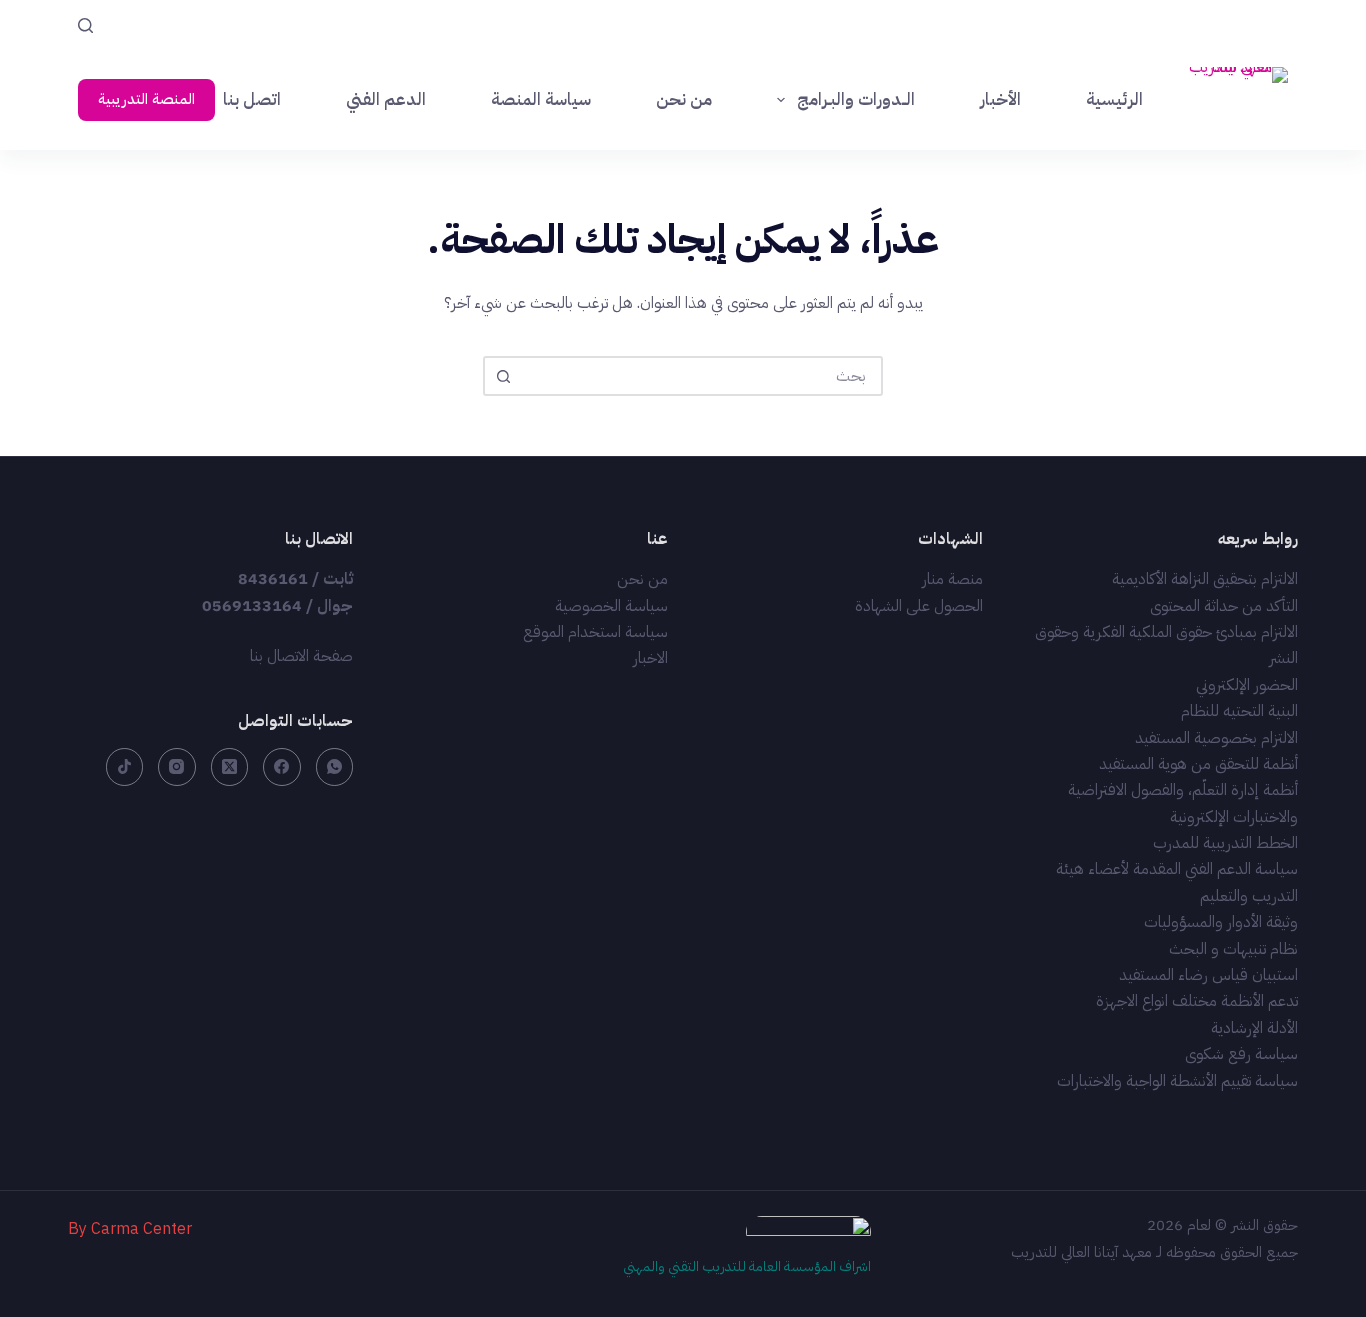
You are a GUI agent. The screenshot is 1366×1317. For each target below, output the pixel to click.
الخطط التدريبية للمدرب (1225, 843)
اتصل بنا (252, 99)
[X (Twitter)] (230, 767)
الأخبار (1000, 99)
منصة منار (952, 579)
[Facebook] (282, 767)
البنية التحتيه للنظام (1239, 711)
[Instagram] (177, 767)
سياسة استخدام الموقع (595, 632)
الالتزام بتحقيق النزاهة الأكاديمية (1205, 579)
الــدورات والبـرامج (856, 99)
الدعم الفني (386, 99)
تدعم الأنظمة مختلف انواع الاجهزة (1197, 1001)
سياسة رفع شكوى (1241, 1054)
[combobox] (701, 376)
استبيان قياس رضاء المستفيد (1208, 975)
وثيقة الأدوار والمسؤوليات (1221, 922)
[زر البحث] (503, 376)
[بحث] (85, 25)
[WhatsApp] (335, 767)
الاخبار (650, 658)
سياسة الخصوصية (611, 606)
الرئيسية (1114, 99)
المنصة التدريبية (146, 99)
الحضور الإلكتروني (1247, 685)
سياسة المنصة (541, 99)
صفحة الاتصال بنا (301, 656)
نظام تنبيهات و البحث (1233, 949)
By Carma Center (130, 1229)
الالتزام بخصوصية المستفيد (1216, 738)
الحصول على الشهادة (919, 606)
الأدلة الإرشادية (1254, 1028)
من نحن (684, 99)
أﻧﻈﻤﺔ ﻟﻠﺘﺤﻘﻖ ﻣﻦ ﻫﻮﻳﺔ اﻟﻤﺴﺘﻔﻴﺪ (1198, 764)
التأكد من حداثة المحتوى (1224, 606)
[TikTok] (125, 767)
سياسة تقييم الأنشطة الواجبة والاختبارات (1177, 1081)
